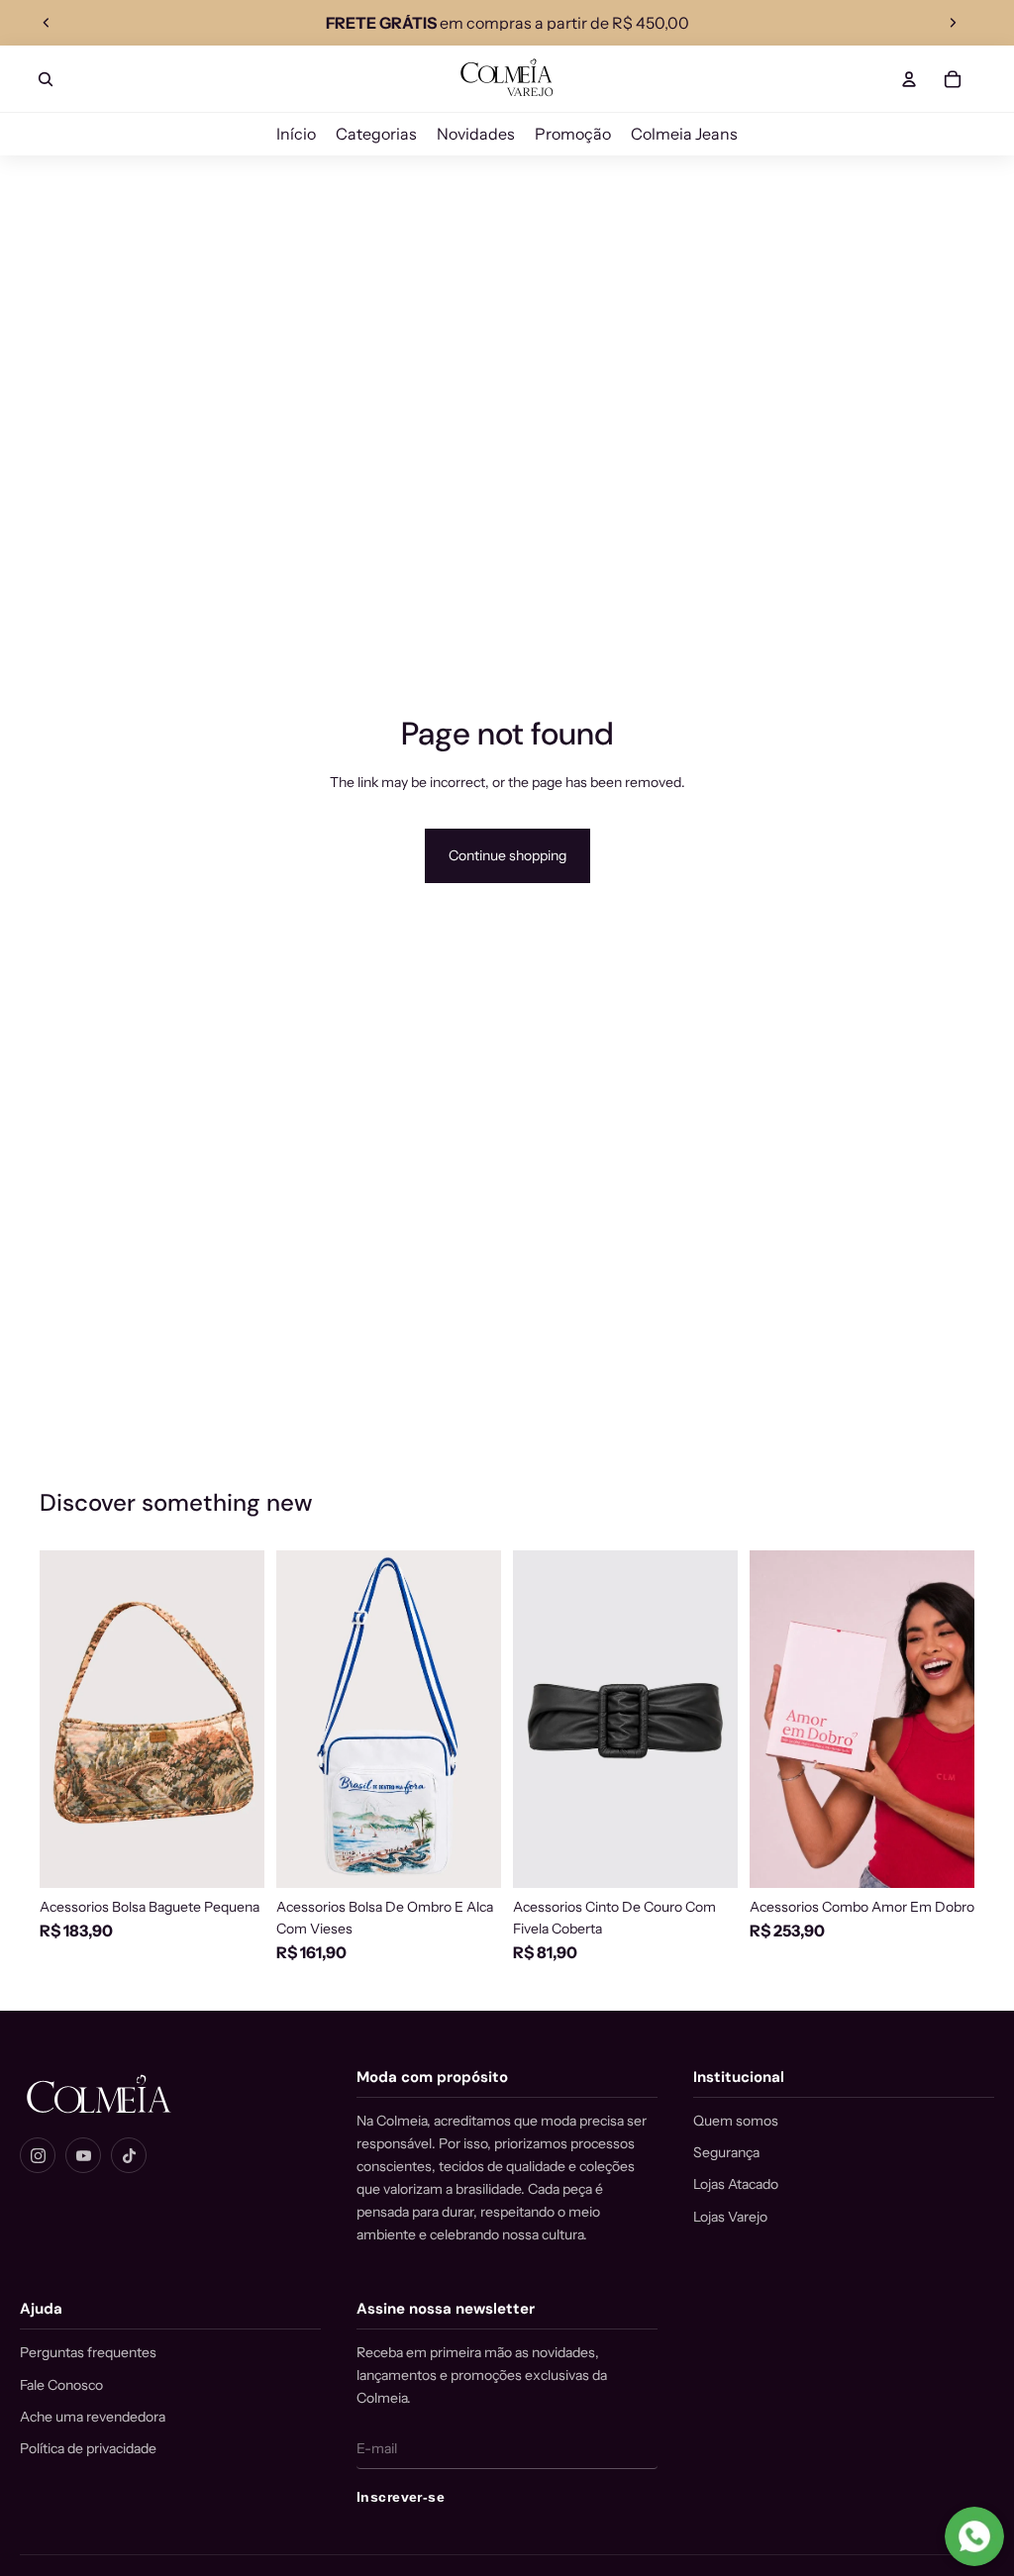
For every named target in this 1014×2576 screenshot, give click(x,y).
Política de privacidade (88, 2448)
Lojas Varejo (730, 2217)
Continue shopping (507, 855)
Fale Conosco (61, 2385)
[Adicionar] (234, 1857)
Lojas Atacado (736, 2184)
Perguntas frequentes (88, 2352)
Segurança (726, 2152)
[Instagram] (38, 2155)
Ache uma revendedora (93, 2417)
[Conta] (909, 79)
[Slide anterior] (47, 23)
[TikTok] (129, 2155)
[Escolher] (707, 1857)
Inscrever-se (401, 2497)
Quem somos (736, 2121)
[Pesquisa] (46, 79)
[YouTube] (83, 2155)
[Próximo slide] (953, 23)
